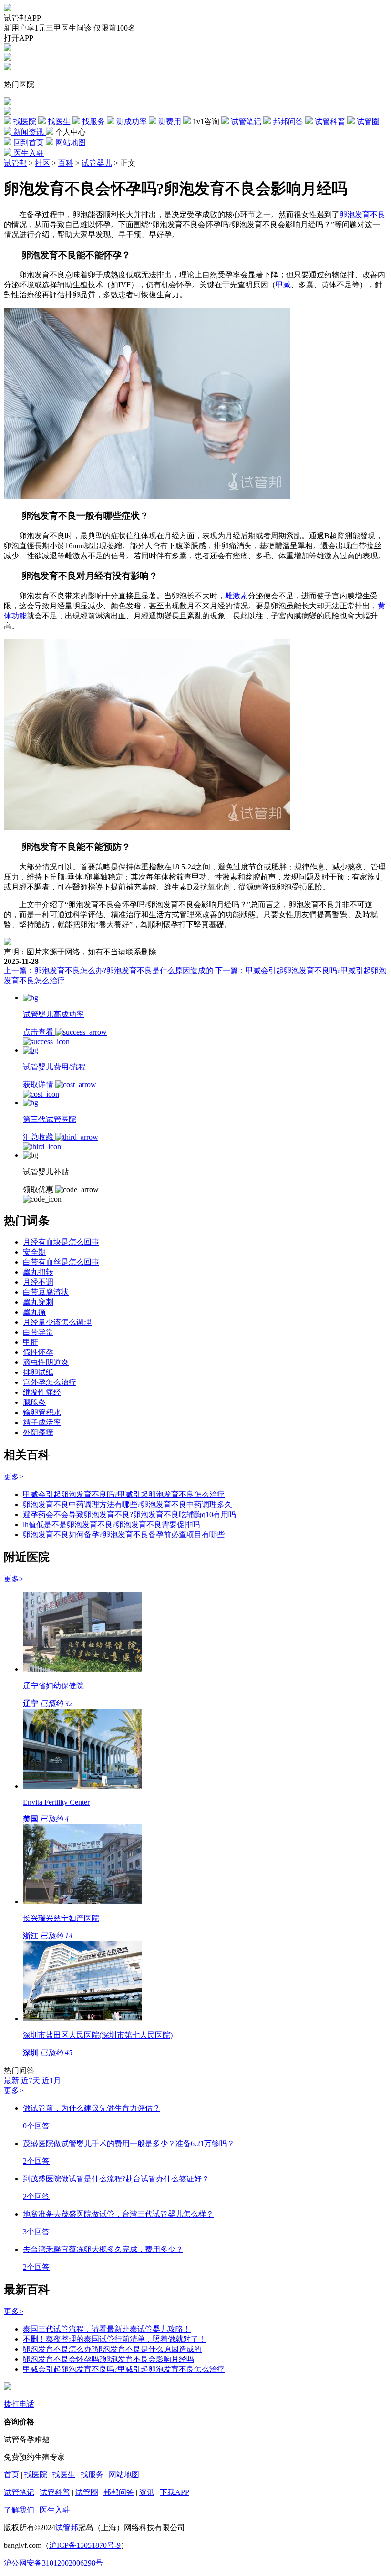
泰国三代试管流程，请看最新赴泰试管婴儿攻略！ (107, 2329)
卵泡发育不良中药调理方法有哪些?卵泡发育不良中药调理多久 (128, 1504)
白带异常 (38, 1332)
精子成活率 (42, 1422)
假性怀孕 (38, 1352)
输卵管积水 (42, 1412)
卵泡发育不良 (362, 215)
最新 (11, 2080)
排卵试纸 (38, 1372)
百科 (66, 163)
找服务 (92, 2475)
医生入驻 (55, 2510)
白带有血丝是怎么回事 (61, 1262)
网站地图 (124, 2475)
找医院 (36, 2475)
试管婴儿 (97, 163)
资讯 (147, 2492)
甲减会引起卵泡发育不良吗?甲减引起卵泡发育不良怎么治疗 (124, 1494)
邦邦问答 (119, 2492)
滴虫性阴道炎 (46, 1362)
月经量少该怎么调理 (57, 1322)
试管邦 (15, 163)
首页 (11, 2475)
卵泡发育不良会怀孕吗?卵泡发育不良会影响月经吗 (108, 2359)
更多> (14, 1477)
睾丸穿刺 (38, 1302)
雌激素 (237, 596)
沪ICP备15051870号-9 (85, 2545)
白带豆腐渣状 (46, 1292)
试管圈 (87, 2492)
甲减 (283, 285)
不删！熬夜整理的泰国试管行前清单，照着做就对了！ (114, 2339)
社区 (42, 163)
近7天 (31, 2080)
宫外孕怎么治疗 (50, 1382)
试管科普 (55, 2492)
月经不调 (38, 1282)
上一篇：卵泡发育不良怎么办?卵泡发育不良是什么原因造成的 (108, 970)
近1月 (51, 2080)
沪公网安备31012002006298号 (53, 2563)
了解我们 (19, 2510)
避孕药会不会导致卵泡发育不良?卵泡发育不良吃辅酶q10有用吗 (129, 1514)
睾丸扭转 (38, 1272)
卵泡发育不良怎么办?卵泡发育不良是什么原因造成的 (112, 2349)
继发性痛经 (42, 1392)
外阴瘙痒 (38, 1432)
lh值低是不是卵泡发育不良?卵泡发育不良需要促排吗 (111, 1524)
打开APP (19, 38)
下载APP (175, 2492)
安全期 (34, 1252)
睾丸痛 (34, 1312)
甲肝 (31, 1342)
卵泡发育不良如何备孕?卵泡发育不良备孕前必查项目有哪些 (124, 1534)
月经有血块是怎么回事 (61, 1242)
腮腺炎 (34, 1402)
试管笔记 (19, 2492)
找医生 (64, 2475)
